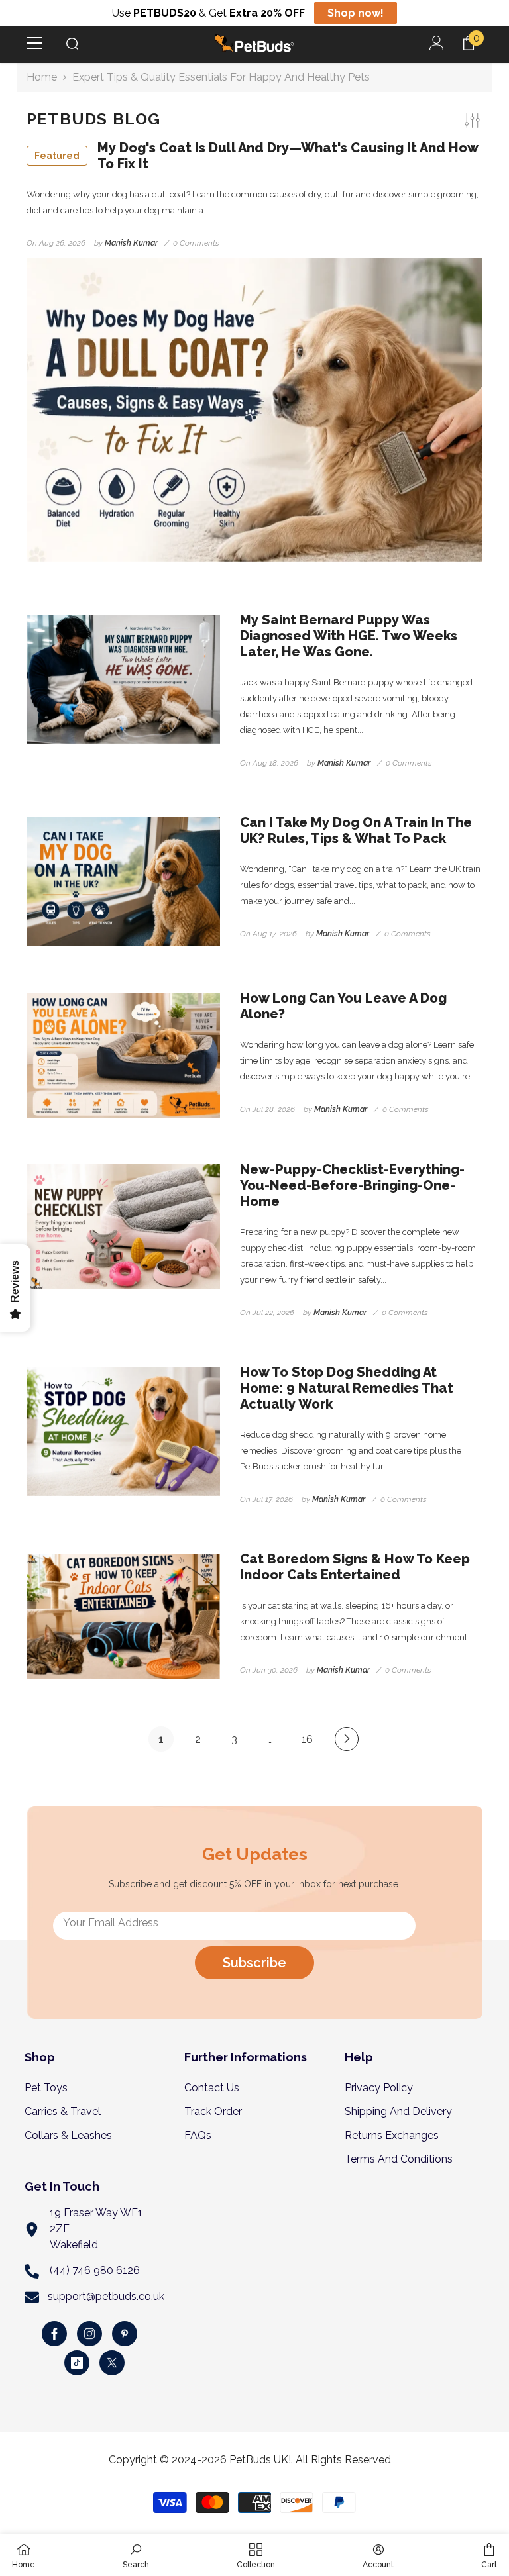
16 (307, 1739)
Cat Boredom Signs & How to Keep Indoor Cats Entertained (355, 1567)
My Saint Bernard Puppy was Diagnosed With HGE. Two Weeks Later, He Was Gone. (349, 636)
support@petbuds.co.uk (106, 2296)
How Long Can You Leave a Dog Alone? (343, 1006)
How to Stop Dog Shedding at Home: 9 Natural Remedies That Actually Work (347, 1388)
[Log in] (437, 43)
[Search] (72, 44)
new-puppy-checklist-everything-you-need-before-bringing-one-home (352, 1185)
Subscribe (254, 1963)
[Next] (347, 1739)
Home (42, 77)
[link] (136, 2555)
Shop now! (356, 13)
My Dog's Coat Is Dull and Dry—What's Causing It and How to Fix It (256, 156)
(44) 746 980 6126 (95, 2270)
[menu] (34, 43)
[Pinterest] (125, 2334)
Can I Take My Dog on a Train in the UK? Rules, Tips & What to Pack (356, 830)
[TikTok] (77, 2363)
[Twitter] (112, 2363)
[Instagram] (89, 2334)
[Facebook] (54, 2334)
